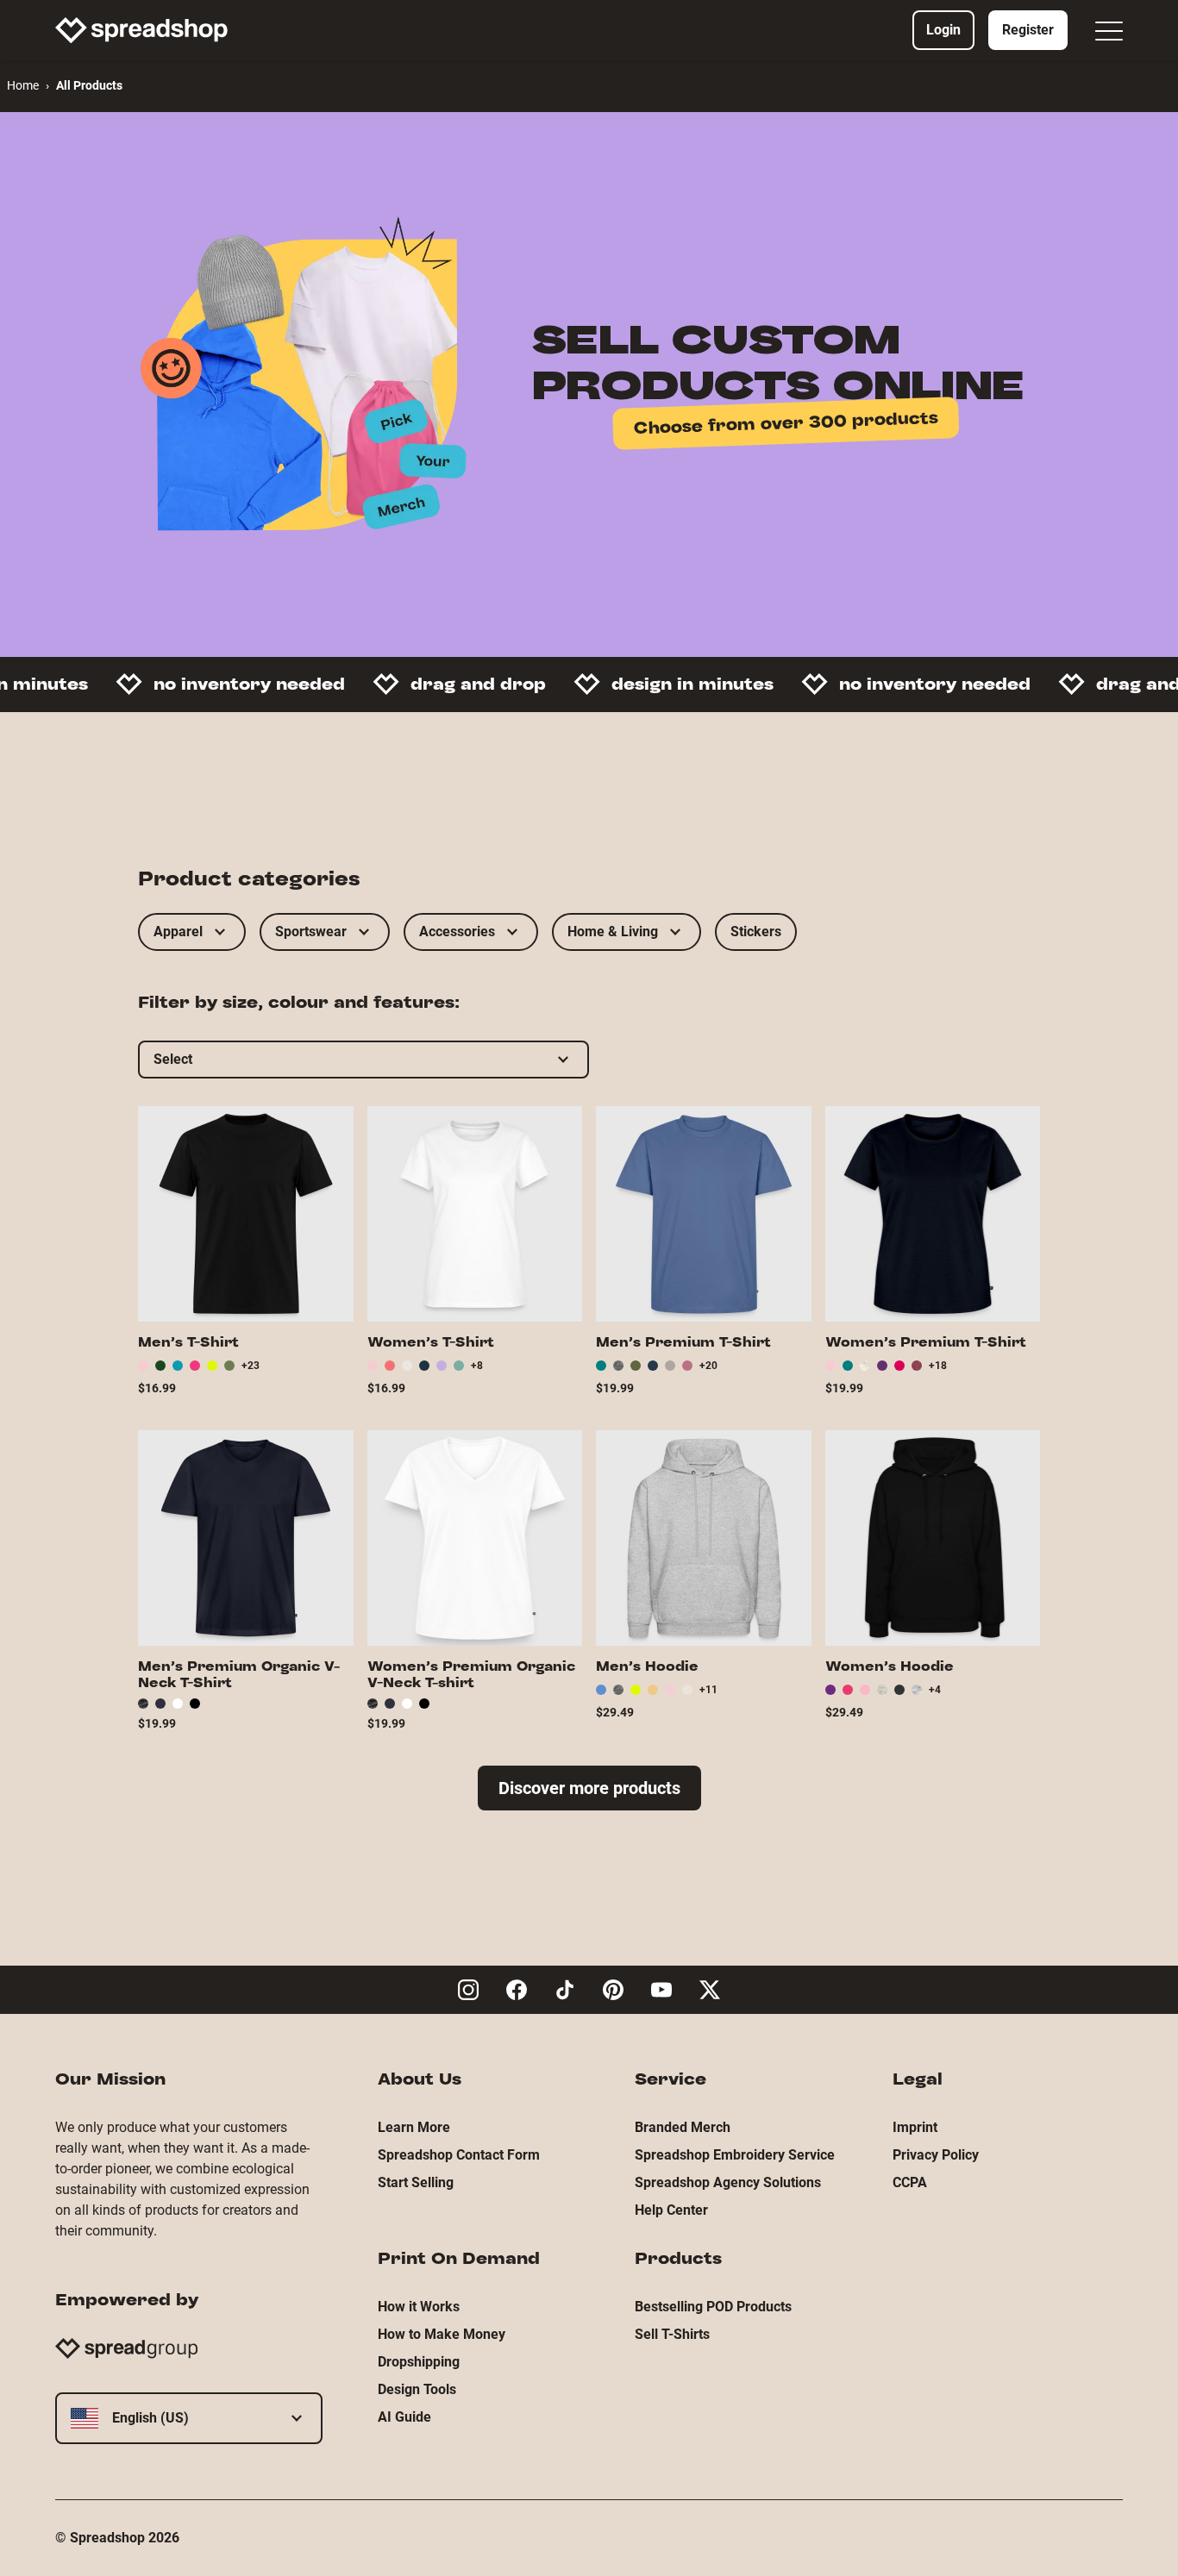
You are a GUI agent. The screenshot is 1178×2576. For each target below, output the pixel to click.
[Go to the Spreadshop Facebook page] (517, 1990)
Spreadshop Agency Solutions (728, 2182)
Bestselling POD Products (713, 2307)
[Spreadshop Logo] (141, 30)
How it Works (419, 2307)
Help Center (671, 2210)
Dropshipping (419, 2362)
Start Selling (416, 2182)
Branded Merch (683, 2127)
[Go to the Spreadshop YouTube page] (661, 1990)
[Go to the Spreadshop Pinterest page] (613, 1990)
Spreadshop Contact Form (459, 2155)
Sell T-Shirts (672, 2334)
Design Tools (417, 2389)
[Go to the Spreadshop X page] (710, 1990)
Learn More (414, 2127)
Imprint (915, 2127)
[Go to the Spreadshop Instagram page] (468, 1990)
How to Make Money (442, 2334)
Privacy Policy (936, 2155)
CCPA (910, 2182)
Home (23, 85)
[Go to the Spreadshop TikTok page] (565, 1990)
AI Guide (404, 2417)
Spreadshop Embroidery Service (735, 2155)
